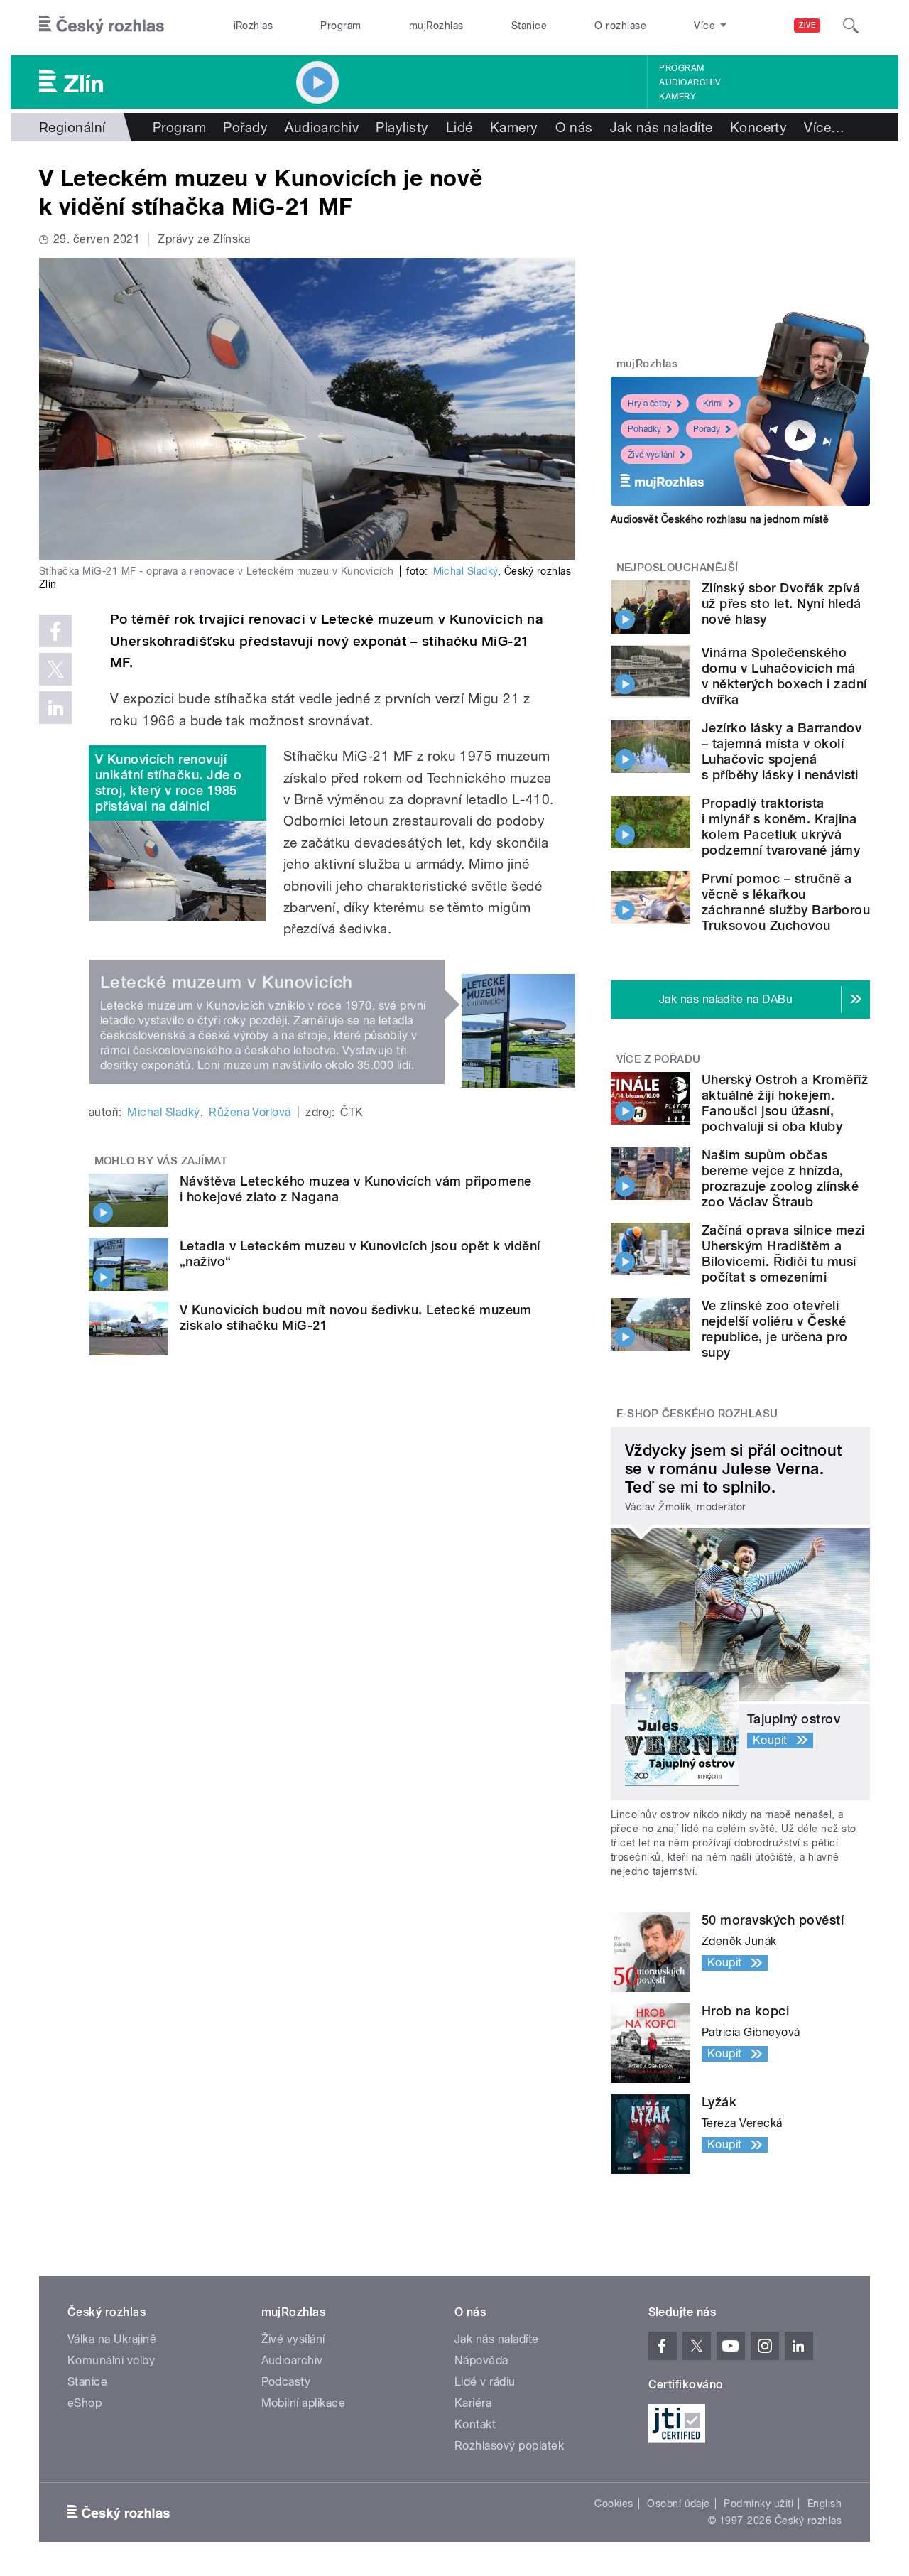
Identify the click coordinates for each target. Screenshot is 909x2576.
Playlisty (402, 127)
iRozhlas (254, 26)
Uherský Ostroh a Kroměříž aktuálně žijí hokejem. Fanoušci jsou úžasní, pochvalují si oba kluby (785, 1103)
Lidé (459, 127)
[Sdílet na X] (55, 669)
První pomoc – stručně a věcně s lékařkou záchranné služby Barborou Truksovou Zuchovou (786, 902)
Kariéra (473, 2403)
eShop (85, 2403)
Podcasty (286, 2382)
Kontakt (475, 2424)
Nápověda (481, 2360)
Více (824, 127)
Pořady (245, 127)
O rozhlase (620, 26)
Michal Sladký (466, 571)
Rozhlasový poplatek (509, 2446)
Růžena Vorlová (250, 1112)
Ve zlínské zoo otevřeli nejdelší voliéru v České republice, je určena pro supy (775, 1329)
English (824, 2504)
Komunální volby (111, 2360)
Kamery (677, 97)
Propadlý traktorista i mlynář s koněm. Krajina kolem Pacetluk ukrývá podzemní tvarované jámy (781, 827)
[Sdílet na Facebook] (55, 631)
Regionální (72, 127)
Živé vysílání (651, 455)
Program (341, 26)
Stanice (529, 26)
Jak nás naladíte (662, 127)
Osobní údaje (679, 2504)
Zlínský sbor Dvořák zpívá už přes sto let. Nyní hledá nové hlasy (782, 604)
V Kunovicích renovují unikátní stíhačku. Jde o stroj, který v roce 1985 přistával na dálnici (169, 783)
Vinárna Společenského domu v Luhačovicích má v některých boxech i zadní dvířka (784, 676)
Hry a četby (649, 404)
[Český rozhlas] (102, 26)
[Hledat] (851, 26)
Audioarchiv (690, 82)
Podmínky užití (758, 2504)
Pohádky (644, 429)
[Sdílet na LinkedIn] (55, 708)
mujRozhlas (436, 26)
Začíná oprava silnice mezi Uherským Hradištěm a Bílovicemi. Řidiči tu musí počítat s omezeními (783, 1254)
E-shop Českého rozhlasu (697, 1414)
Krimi (713, 404)
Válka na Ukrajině (112, 2339)
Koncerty (759, 127)
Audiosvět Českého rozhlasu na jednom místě (720, 519)
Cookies (614, 2504)
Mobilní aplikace (304, 2403)
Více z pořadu (659, 1059)
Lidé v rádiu (485, 2382)
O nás (574, 127)
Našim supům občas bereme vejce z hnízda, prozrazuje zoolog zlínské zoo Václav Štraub (780, 1178)
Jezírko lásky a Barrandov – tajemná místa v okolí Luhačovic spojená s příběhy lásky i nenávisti (782, 751)
